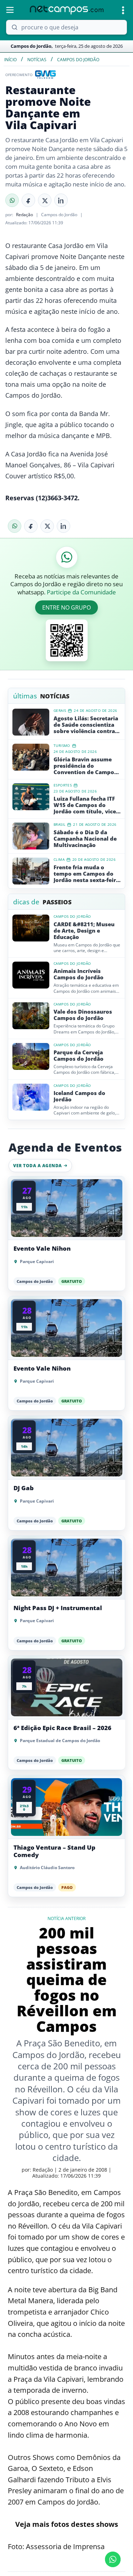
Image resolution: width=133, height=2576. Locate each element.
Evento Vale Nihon (42, 1249)
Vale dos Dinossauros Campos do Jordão (83, 1015)
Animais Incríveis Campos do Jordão (79, 974)
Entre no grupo (66, 607)
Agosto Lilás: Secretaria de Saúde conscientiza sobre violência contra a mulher (87, 725)
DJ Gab (24, 1488)
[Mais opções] (123, 10)
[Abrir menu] (10, 10)
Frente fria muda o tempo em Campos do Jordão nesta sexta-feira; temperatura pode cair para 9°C (87, 874)
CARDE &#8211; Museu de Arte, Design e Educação (84, 930)
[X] (45, 200)
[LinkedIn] (61, 200)
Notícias (37, 60)
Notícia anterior (66, 1919)
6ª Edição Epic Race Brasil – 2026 (62, 1728)
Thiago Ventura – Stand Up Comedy (54, 1851)
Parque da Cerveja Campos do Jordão (79, 1055)
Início (10, 60)
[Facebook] (28, 200)
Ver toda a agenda (38, 1166)
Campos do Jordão (78, 60)
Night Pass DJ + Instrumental (58, 1608)
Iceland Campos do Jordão (79, 1096)
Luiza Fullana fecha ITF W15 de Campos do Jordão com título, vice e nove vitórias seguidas (87, 805)
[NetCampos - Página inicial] (67, 10)
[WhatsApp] (12, 200)
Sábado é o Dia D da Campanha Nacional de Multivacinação (85, 839)
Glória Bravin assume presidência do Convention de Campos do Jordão (85, 766)
